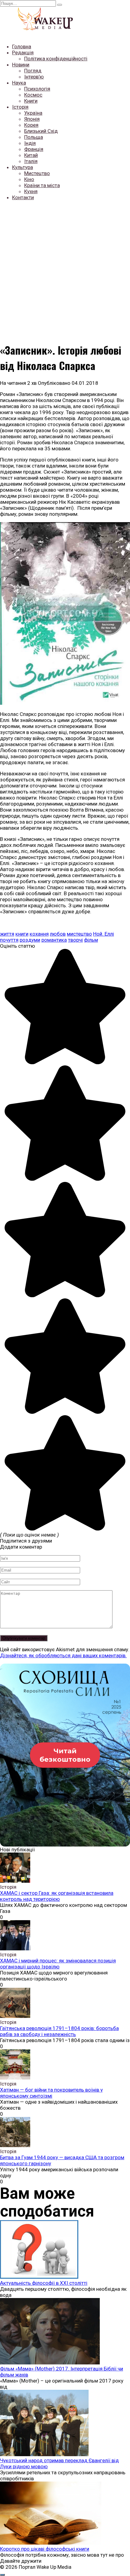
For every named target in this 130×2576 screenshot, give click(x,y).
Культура (23, 167)
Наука (19, 83)
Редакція (23, 53)
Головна (22, 46)
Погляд (33, 71)
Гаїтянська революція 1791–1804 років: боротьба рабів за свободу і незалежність (59, 2031)
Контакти (23, 197)
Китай (31, 155)
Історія (20, 107)
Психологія (37, 89)
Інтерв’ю (34, 77)
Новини (21, 65)
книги (22, 934)
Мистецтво (37, 173)
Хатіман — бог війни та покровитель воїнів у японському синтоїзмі (51, 2093)
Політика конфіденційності (56, 59)
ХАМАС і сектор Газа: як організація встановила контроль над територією (57, 1896)
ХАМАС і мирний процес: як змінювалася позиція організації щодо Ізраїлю (58, 1964)
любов (58, 934)
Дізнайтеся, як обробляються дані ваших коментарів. (63, 1655)
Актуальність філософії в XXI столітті (44, 2283)
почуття (9, 940)
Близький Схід (41, 131)
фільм (91, 940)
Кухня (31, 191)
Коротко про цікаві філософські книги (45, 2549)
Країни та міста (42, 185)
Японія (32, 119)
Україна (33, 113)
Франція (34, 149)
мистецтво (79, 934)
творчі (75, 940)
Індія (30, 143)
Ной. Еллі (104, 934)
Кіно (29, 179)
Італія (31, 161)
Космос (33, 95)
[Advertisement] (65, 270)
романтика (54, 940)
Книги (31, 101)
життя (7, 934)
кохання (39, 934)
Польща (34, 137)
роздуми (30, 940)
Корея (31, 125)
